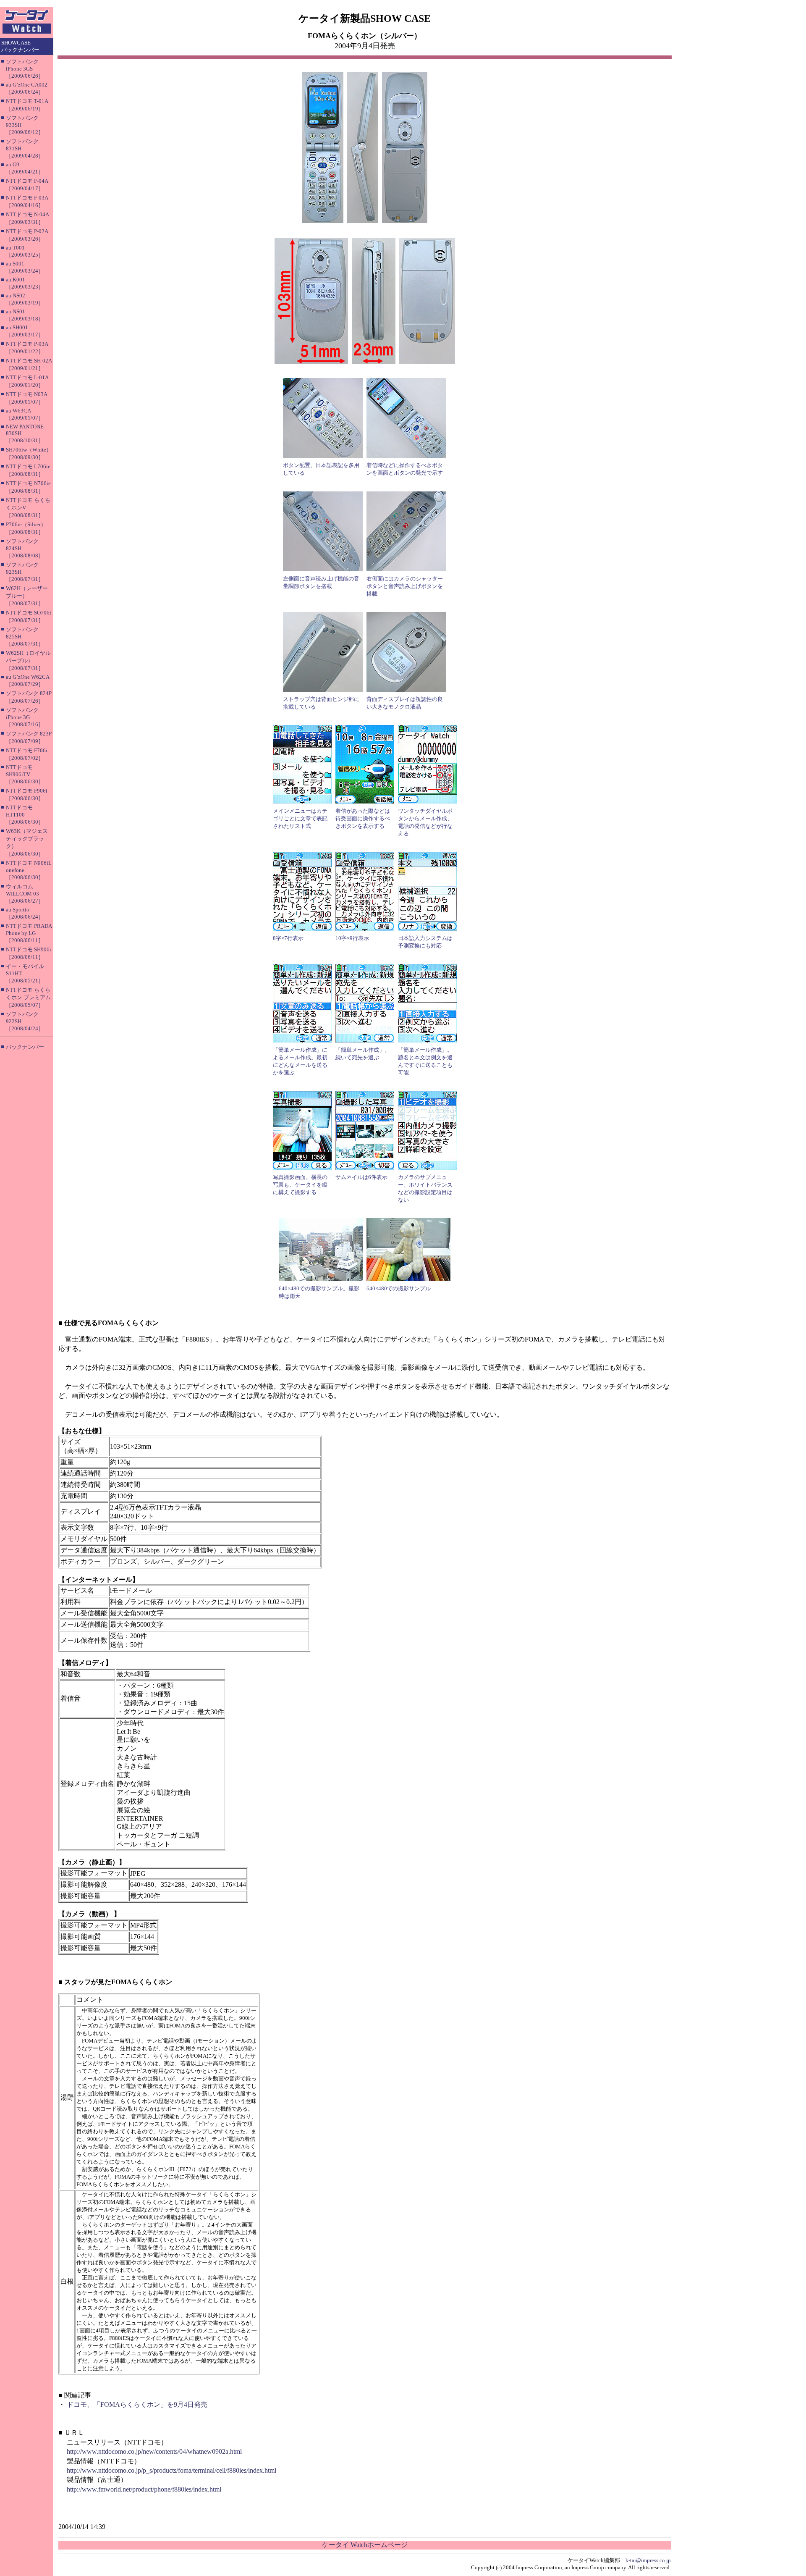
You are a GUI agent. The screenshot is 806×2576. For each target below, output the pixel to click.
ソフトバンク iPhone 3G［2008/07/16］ (25, 717)
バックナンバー (25, 1047)
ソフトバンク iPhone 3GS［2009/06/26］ (25, 69)
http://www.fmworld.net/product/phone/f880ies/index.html (144, 2489)
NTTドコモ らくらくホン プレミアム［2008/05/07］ (28, 997)
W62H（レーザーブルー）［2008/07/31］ (27, 596)
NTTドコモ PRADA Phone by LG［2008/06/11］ (29, 933)
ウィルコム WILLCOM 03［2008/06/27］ (25, 894)
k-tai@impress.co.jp (648, 2560)
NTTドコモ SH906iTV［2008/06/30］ (25, 774)
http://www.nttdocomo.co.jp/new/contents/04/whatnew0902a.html (154, 2451)
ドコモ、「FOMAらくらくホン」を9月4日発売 (137, 2404)
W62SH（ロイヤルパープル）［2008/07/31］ (28, 660)
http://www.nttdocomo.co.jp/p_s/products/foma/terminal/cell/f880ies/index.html (171, 2470)
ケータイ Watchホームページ (365, 2545)
